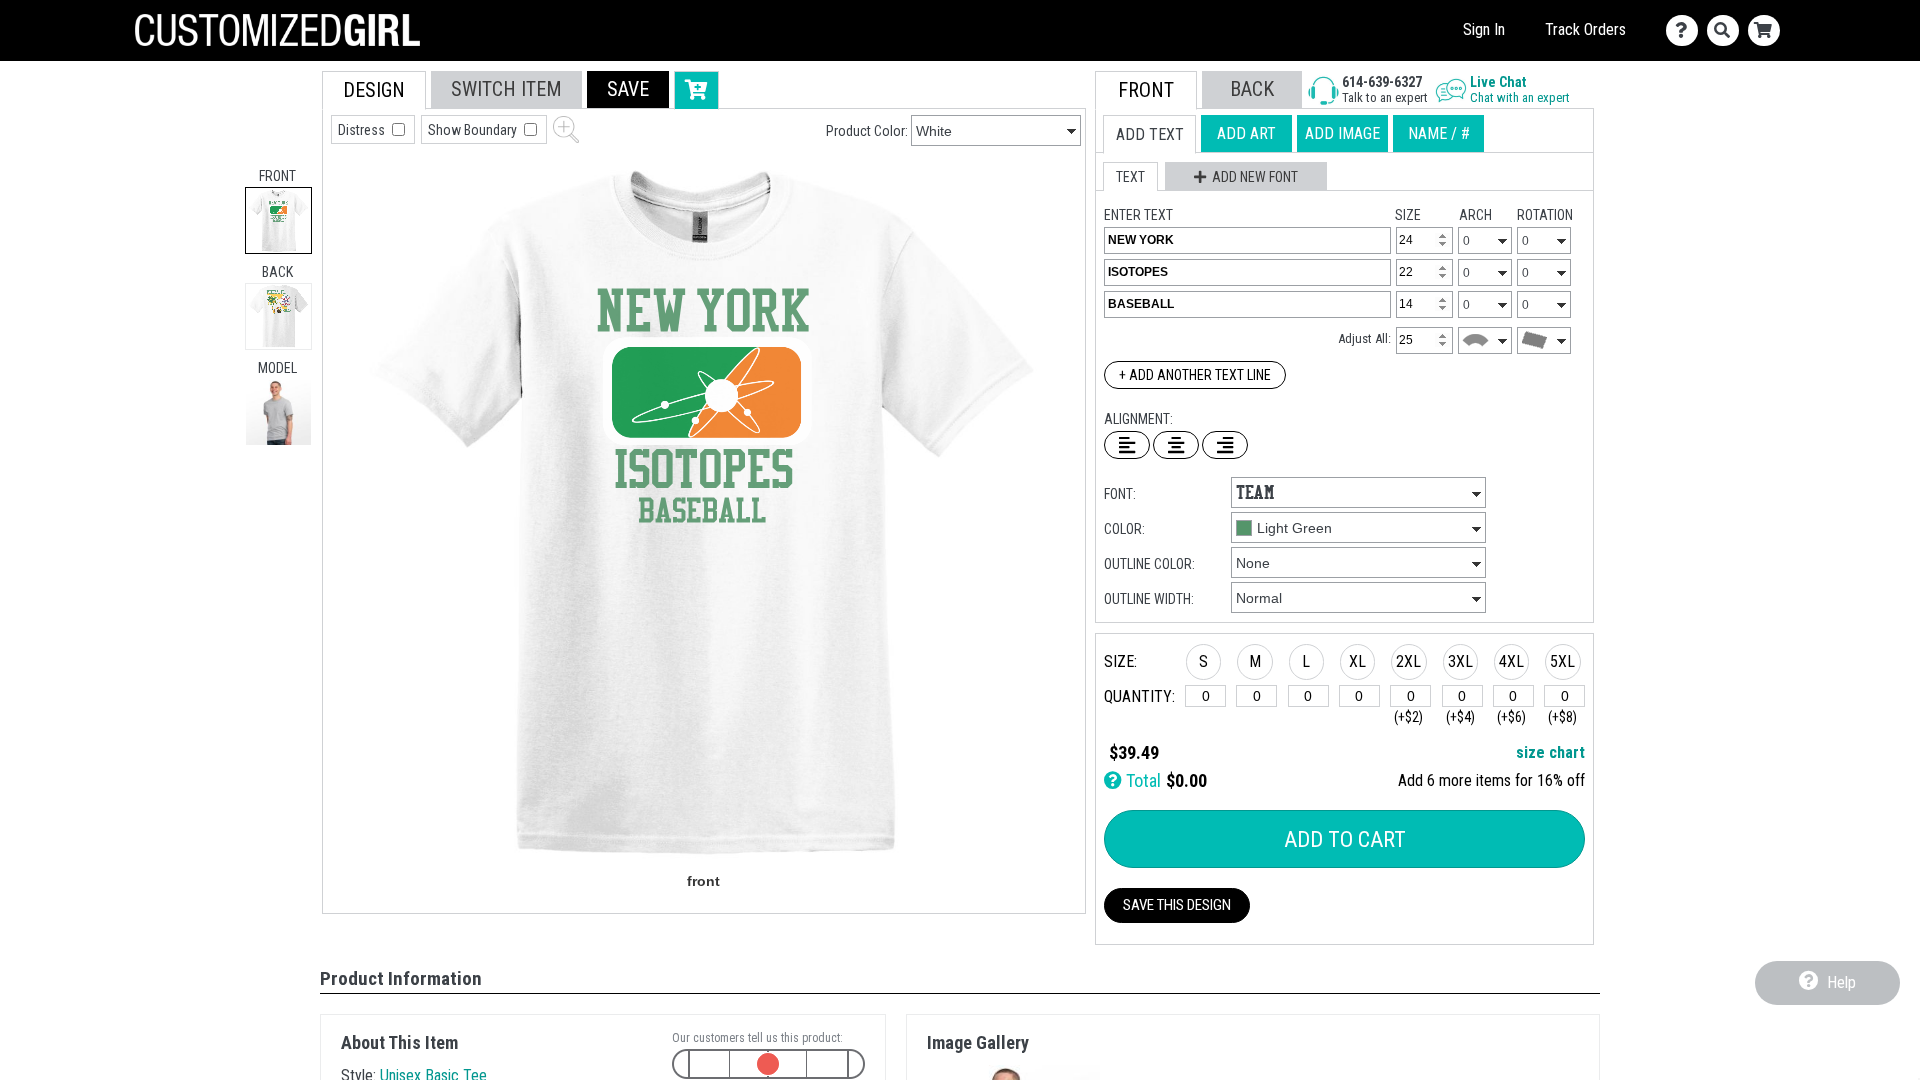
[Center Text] (1176, 445)
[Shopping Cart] (1768, 30)
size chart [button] (1550, 752)
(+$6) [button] (1511, 717)
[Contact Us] (1686, 30)
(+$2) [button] (1408, 717)
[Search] (1727, 30)
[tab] (278, 220)
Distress (363, 130)
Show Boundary (474, 130)
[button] (278, 412)
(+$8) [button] (1562, 717)
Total (1141, 780)
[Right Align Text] (1225, 445)
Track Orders (1585, 29)
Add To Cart (1345, 839)
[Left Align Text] (1127, 445)
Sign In (1484, 29)
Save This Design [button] (1177, 905)
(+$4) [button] (1460, 717)
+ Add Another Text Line (1195, 375)
